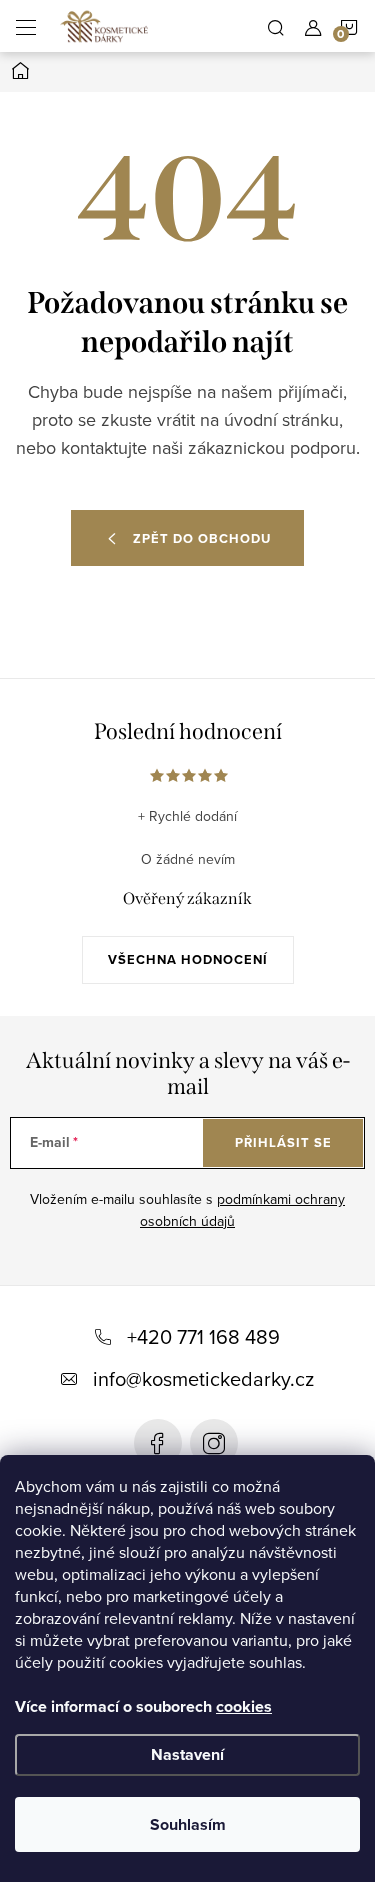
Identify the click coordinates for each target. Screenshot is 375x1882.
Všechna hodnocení (188, 959)
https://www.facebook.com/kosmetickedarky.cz (158, 1443)
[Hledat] (276, 26)
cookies (244, 1706)
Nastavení (187, 1754)
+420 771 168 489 (203, 1336)
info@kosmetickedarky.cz (203, 1378)
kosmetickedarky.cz (214, 1443)
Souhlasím (188, 1824)
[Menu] (26, 26)
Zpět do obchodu (202, 538)
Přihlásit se (283, 1142)
